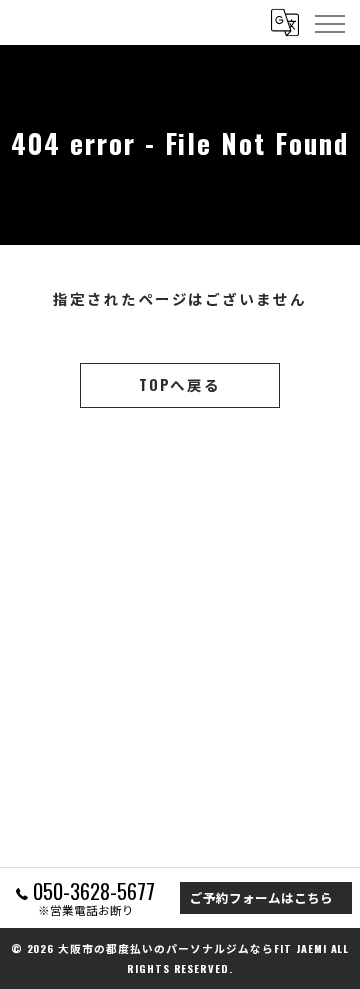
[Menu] (329, 22)
